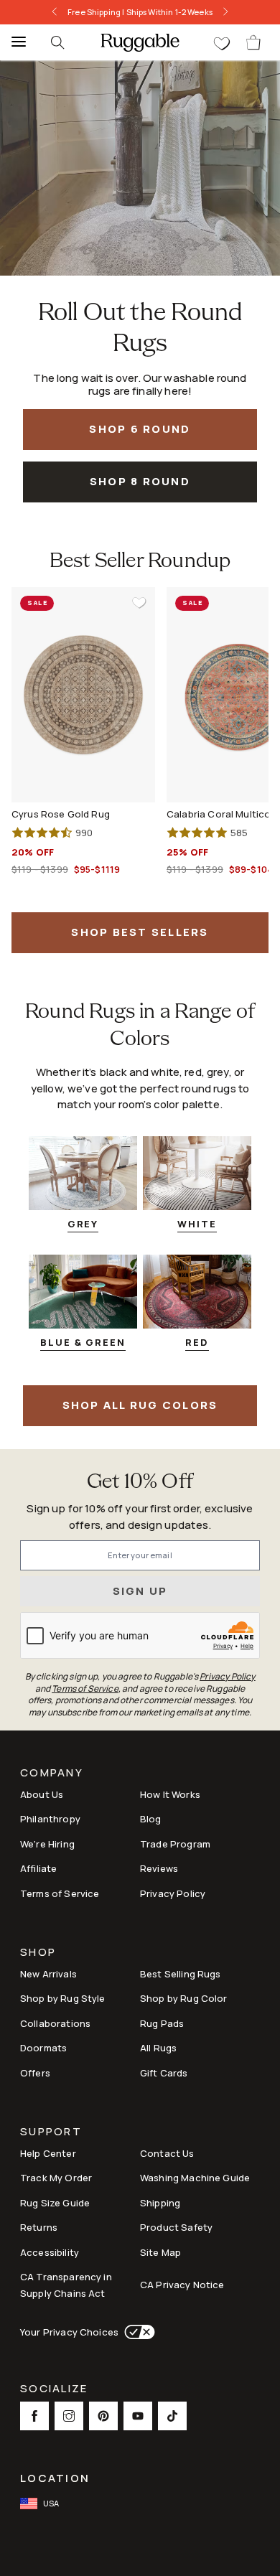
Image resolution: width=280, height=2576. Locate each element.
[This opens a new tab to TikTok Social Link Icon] (172, 2416)
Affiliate (38, 1868)
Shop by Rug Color (184, 1998)
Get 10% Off (140, 1483)
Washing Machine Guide (195, 2178)
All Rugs (158, 2048)
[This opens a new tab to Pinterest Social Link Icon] (103, 2416)
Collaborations (55, 2023)
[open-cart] (254, 42)
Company (52, 1774)
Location (55, 2478)
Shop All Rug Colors (140, 1405)
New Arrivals (48, 1974)
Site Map (160, 2252)
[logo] (140, 42)
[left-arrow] (55, 12)
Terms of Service (60, 1893)
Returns (39, 2227)
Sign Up (140, 1591)
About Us (42, 1794)
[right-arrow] (225, 12)
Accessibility (50, 2252)
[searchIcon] (57, 42)
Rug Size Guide (55, 2203)
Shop (38, 1953)
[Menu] (14, 42)
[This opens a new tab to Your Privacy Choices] (137, 2332)
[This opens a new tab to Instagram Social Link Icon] (69, 2416)
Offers (35, 2073)
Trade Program (175, 1844)
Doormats (43, 2048)
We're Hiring (47, 1844)
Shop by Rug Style (63, 1998)
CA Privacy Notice (182, 2285)
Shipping (160, 2203)
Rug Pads (162, 2023)
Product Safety (176, 2227)
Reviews (159, 1868)
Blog (151, 1819)
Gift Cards (164, 2073)
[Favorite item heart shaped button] (139, 603)
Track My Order (56, 2178)
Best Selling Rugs (181, 1974)
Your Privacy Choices (69, 2332)
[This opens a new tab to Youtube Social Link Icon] (138, 2416)
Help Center (48, 2153)
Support (51, 2133)
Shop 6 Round (140, 429)
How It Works (170, 1794)
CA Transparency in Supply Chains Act (66, 2285)
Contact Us (167, 2153)
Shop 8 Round (140, 481)
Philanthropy (50, 1819)
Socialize (54, 2390)
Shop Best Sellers (140, 932)
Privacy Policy (173, 1893)
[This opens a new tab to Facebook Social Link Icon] (34, 2416)
